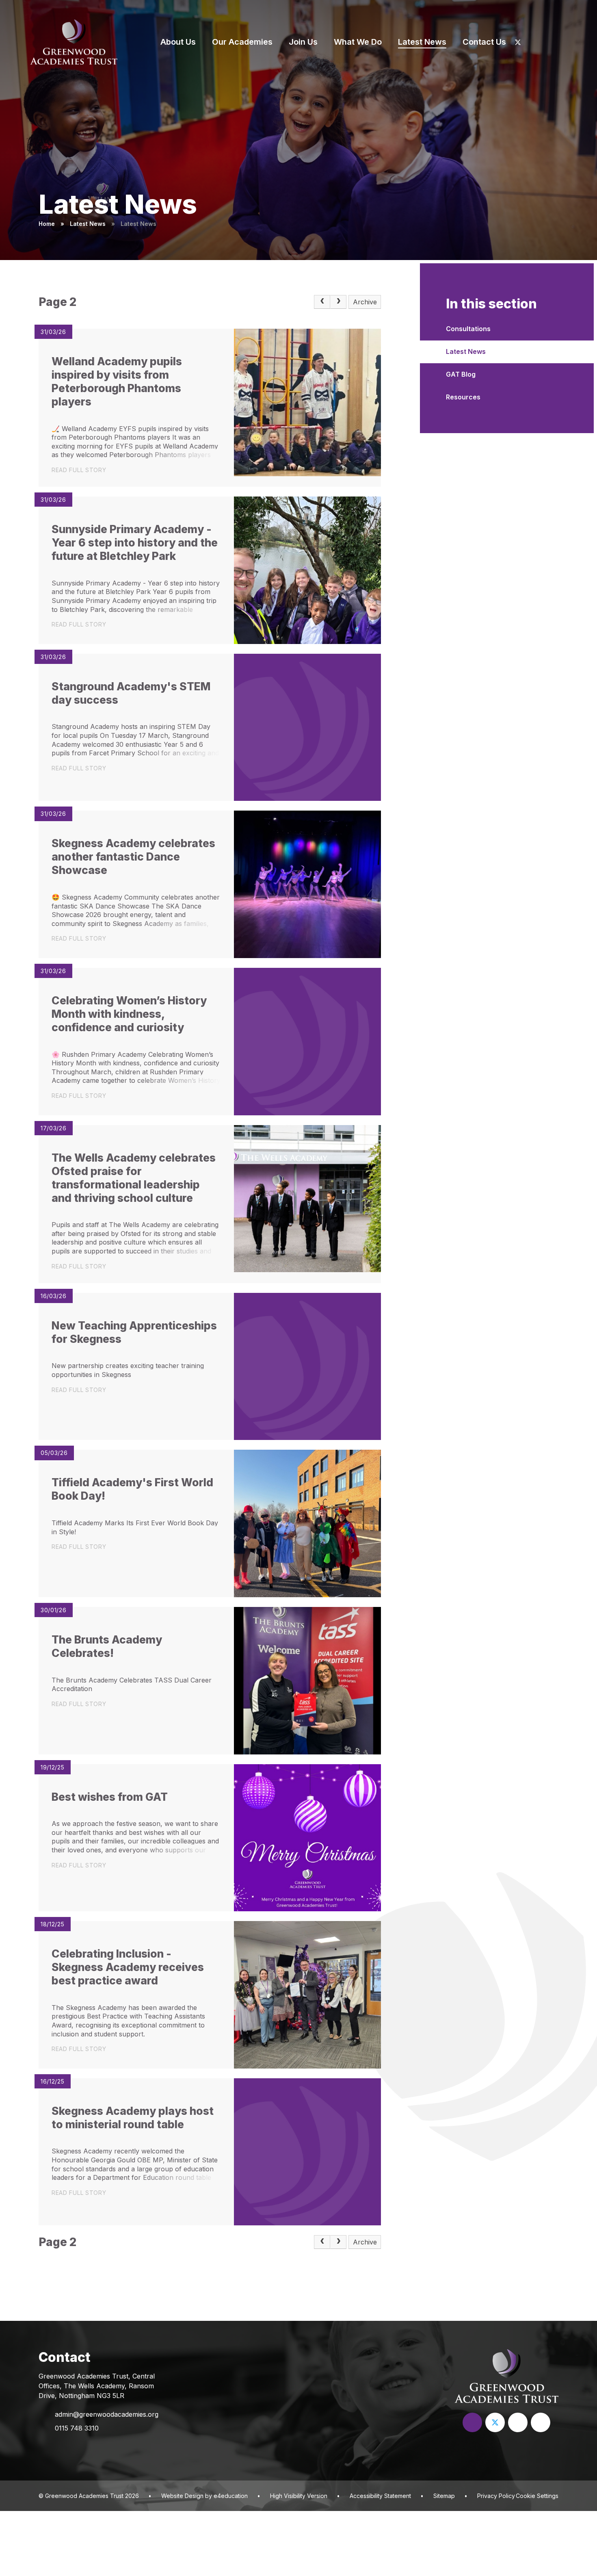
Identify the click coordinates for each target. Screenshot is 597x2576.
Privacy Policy (496, 2496)
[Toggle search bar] (573, 42)
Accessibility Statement (380, 2496)
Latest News (88, 224)
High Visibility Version (299, 2496)
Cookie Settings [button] (537, 2496)
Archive (365, 302)
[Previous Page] (322, 302)
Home (47, 224)
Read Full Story (79, 470)
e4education (231, 2496)
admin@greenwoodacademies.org (107, 2414)
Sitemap (444, 2496)
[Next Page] (338, 302)
